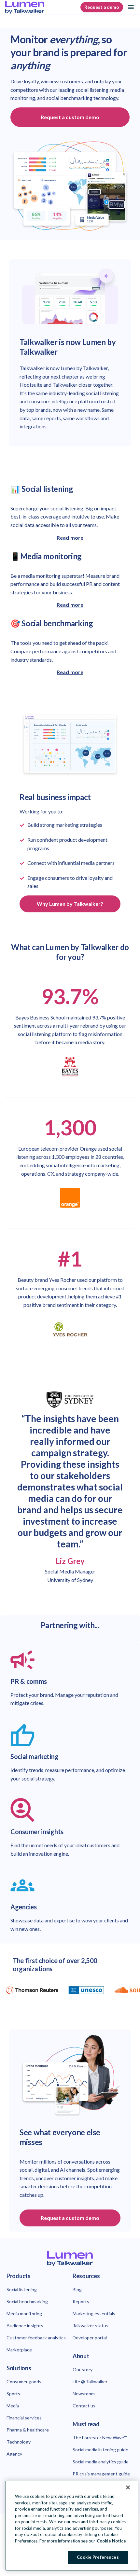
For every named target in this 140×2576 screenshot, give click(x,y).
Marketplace (19, 2350)
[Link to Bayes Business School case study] (70, 1067)
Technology (19, 2442)
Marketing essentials (94, 2313)
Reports (81, 2301)
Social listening (22, 2289)
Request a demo (102, 7)
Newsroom (84, 2394)
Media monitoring (24, 2313)
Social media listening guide (100, 2450)
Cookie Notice (111, 2541)
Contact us (84, 2406)
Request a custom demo (70, 117)
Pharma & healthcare (28, 2430)
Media (13, 2406)
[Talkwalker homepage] (70, 2259)
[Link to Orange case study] (70, 1198)
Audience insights (25, 2326)
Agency (14, 2454)
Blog (77, 2289)
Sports (13, 2394)
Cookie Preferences (98, 2557)
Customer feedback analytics (36, 2338)
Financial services (24, 2418)
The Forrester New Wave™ (100, 2438)
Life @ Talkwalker (90, 2382)
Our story (83, 2369)
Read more (70, 538)
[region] (72, 2526)
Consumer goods (24, 2382)
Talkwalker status (91, 2326)
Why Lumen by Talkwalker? (70, 904)
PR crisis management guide (101, 2474)
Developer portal (90, 2338)
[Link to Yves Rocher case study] (70, 1329)
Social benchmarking (27, 2301)
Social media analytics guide (101, 2462)
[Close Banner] (128, 2487)
